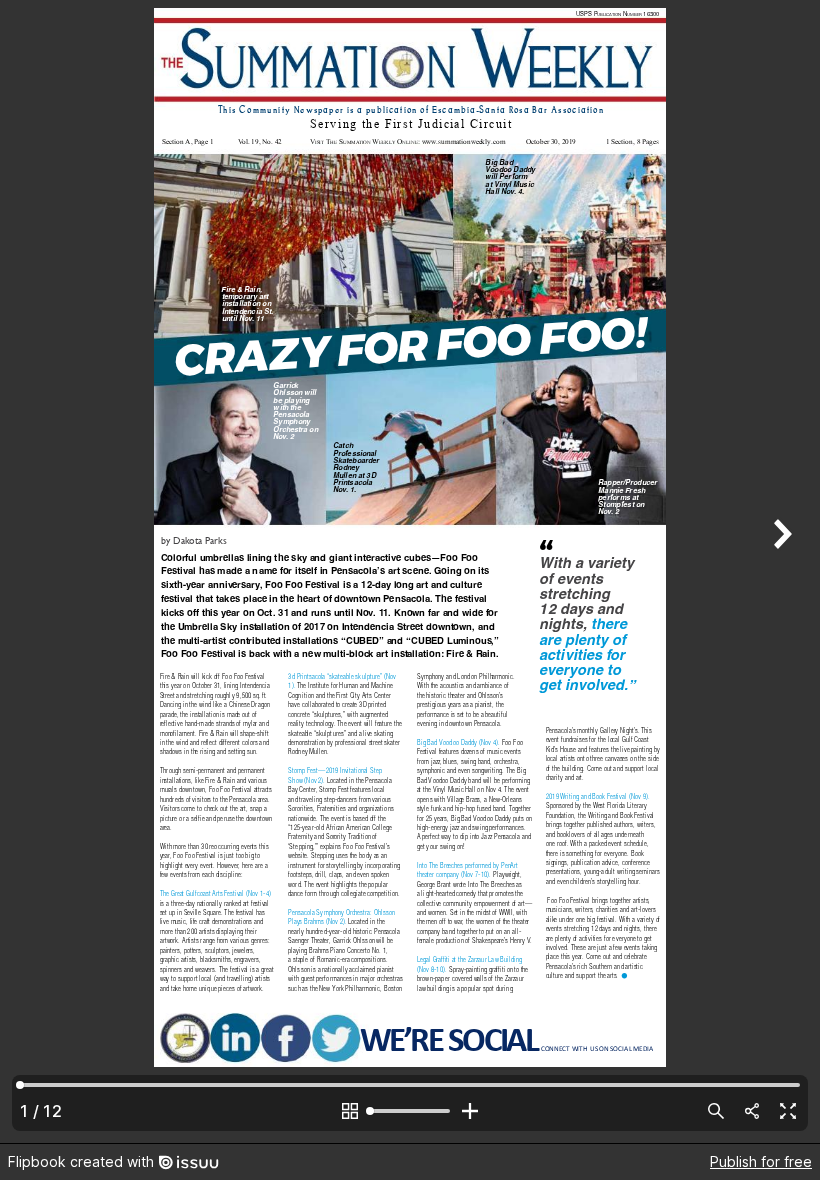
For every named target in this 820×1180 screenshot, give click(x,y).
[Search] (716, 1111)
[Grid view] (350, 1111)
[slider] (410, 1111)
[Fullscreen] (788, 1111)
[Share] (752, 1111)
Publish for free (761, 1161)
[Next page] (780, 571)
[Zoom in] (470, 1111)
